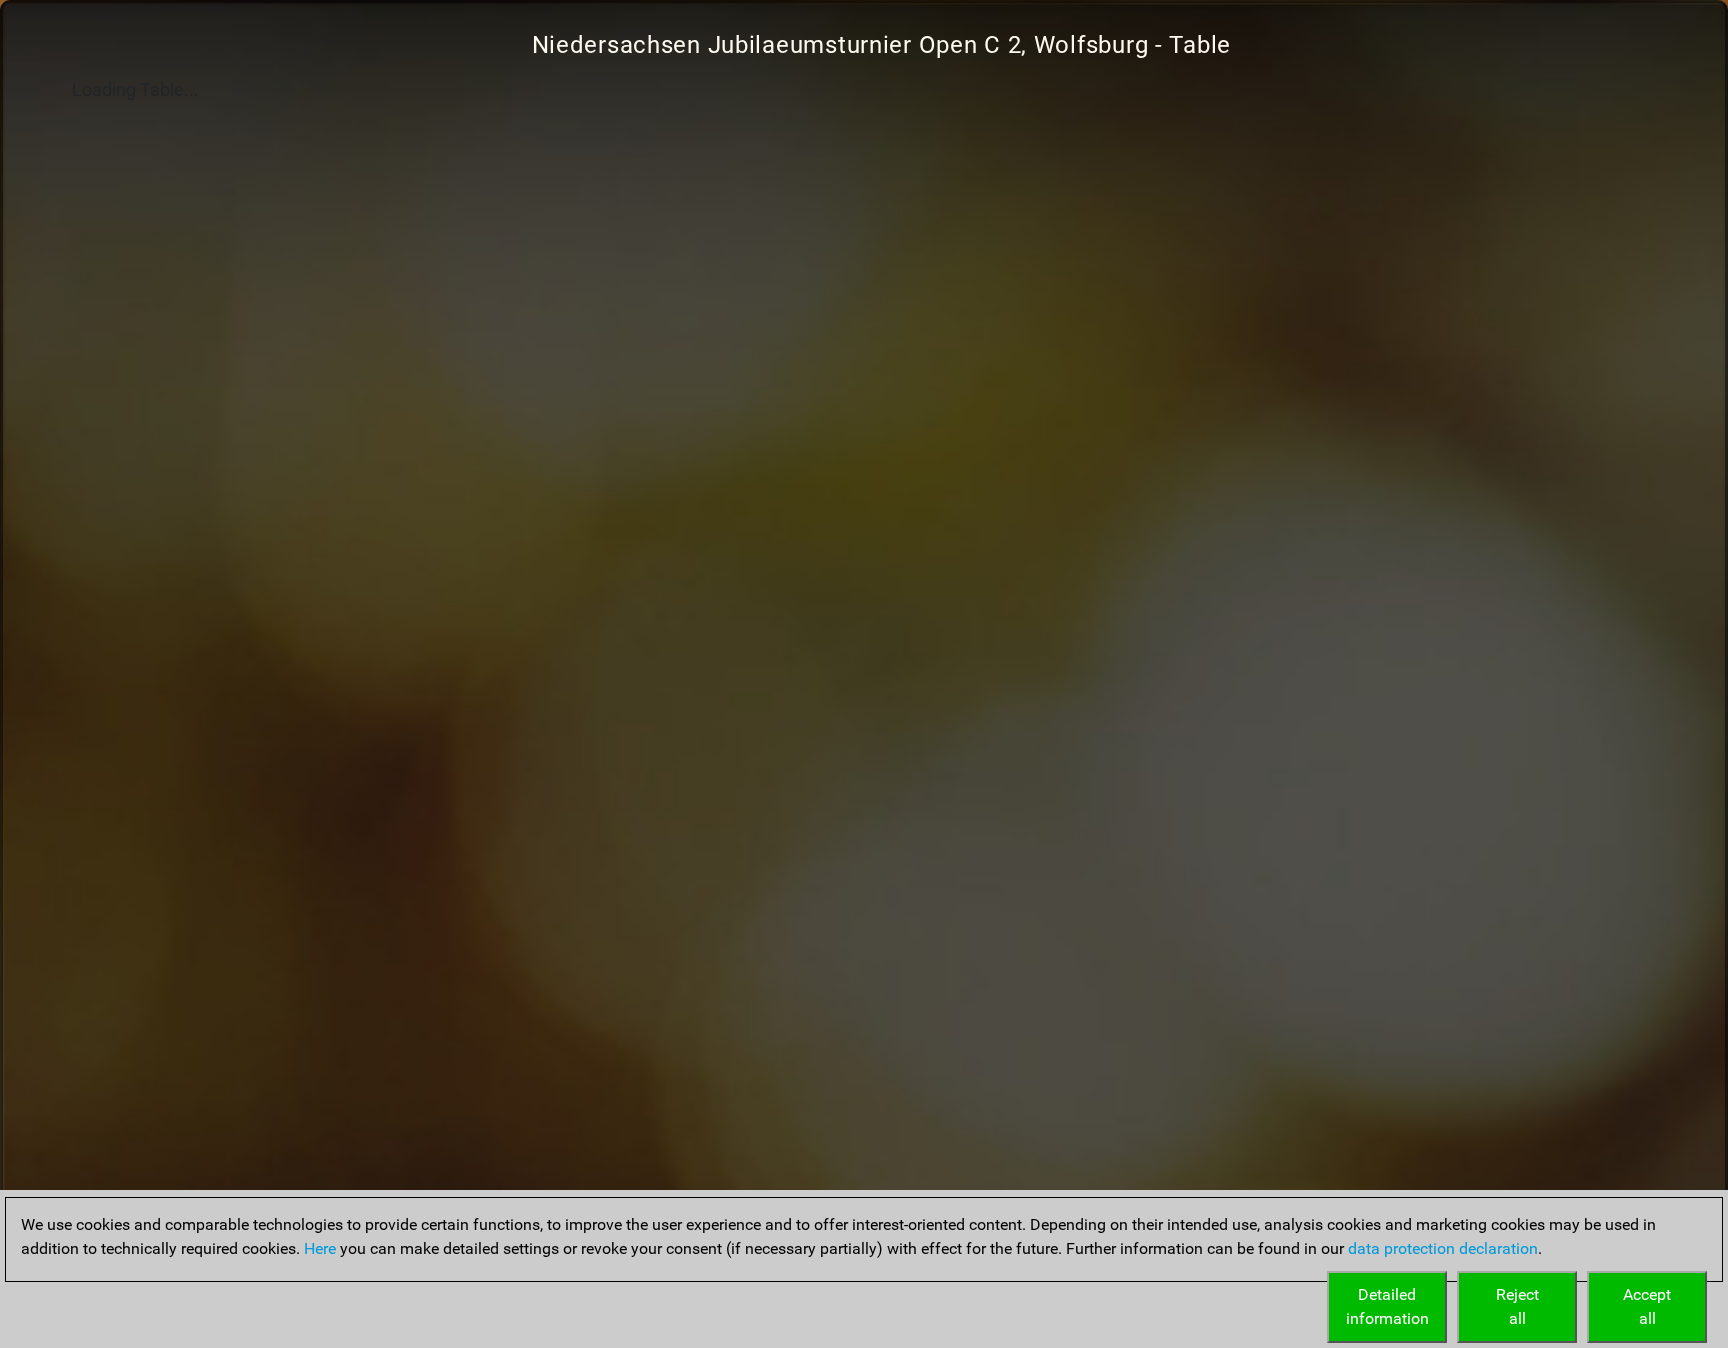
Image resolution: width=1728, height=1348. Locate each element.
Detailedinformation (1387, 1306)
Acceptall (1647, 1306)
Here (320, 1248)
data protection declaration (1443, 1248)
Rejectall (1517, 1306)
